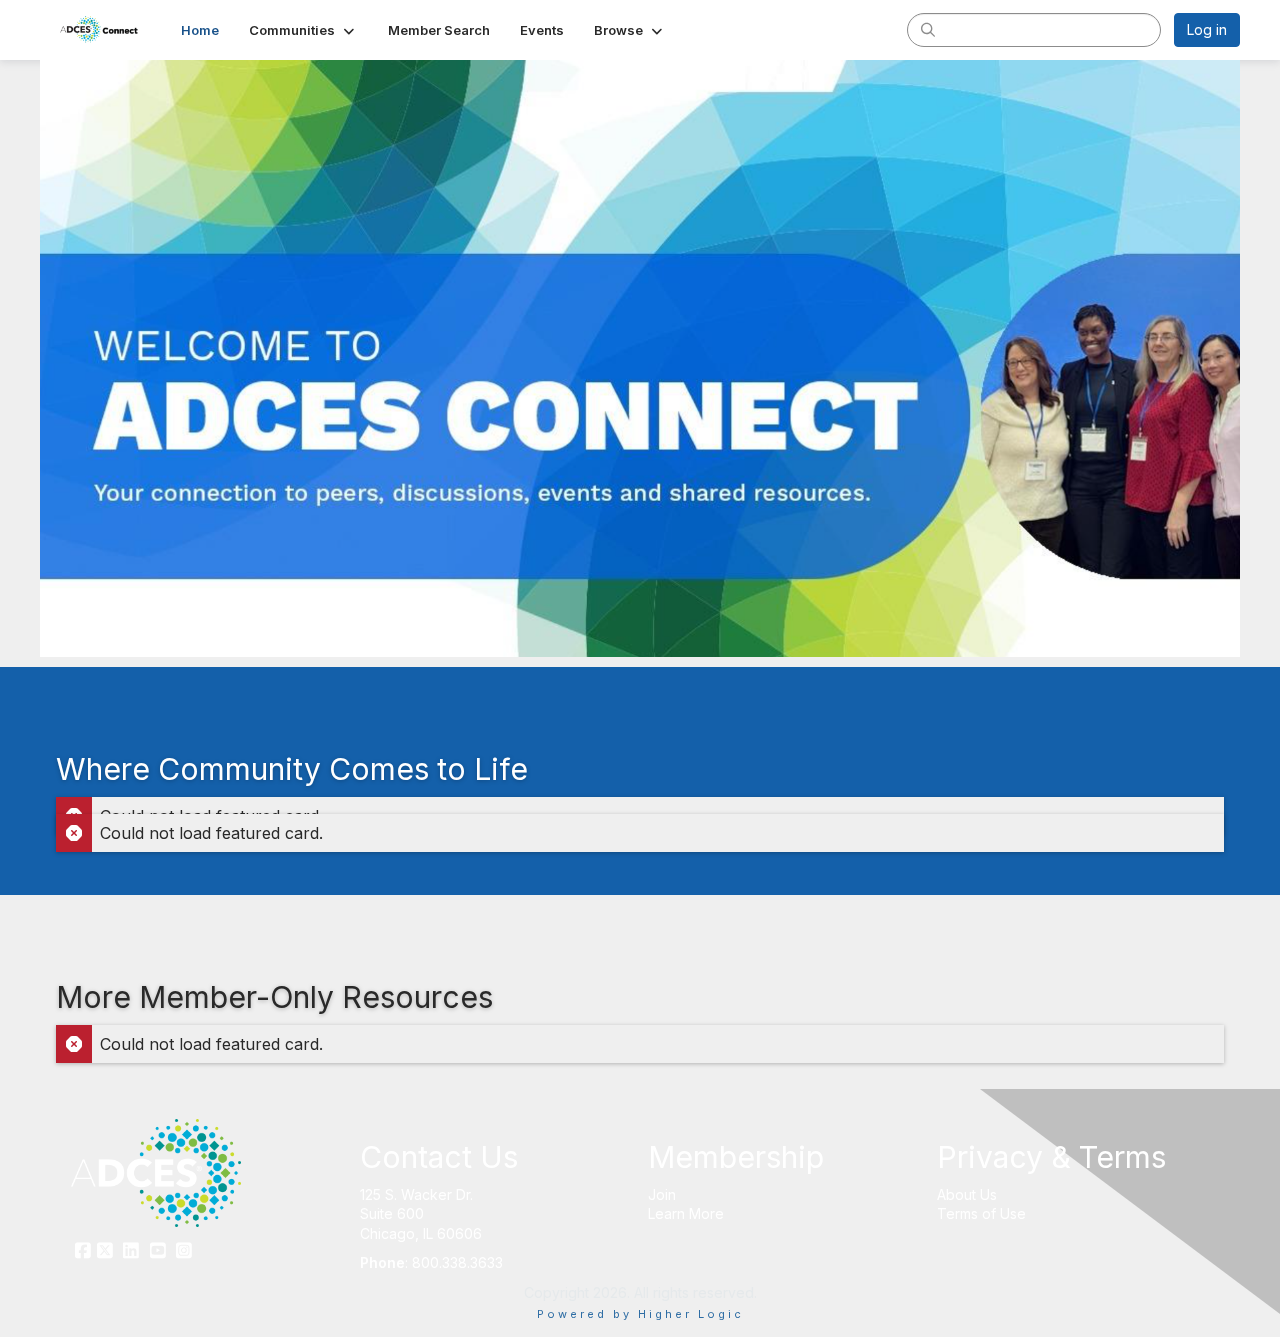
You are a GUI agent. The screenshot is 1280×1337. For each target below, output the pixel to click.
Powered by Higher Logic (640, 1314)
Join (662, 1194)
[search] (928, 29)
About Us (967, 1194)
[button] (303, 30)
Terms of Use (981, 1213)
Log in (1207, 29)
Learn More (686, 1213)
